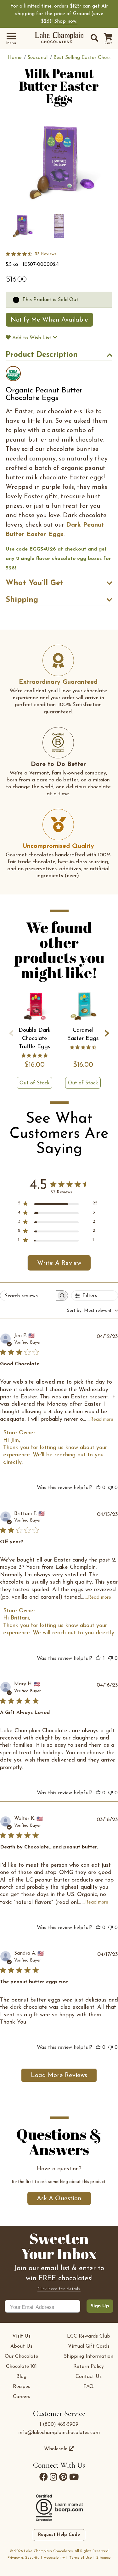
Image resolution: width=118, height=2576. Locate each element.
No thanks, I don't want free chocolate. (59, 1387)
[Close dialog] (113, 1222)
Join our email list (59, 1374)
